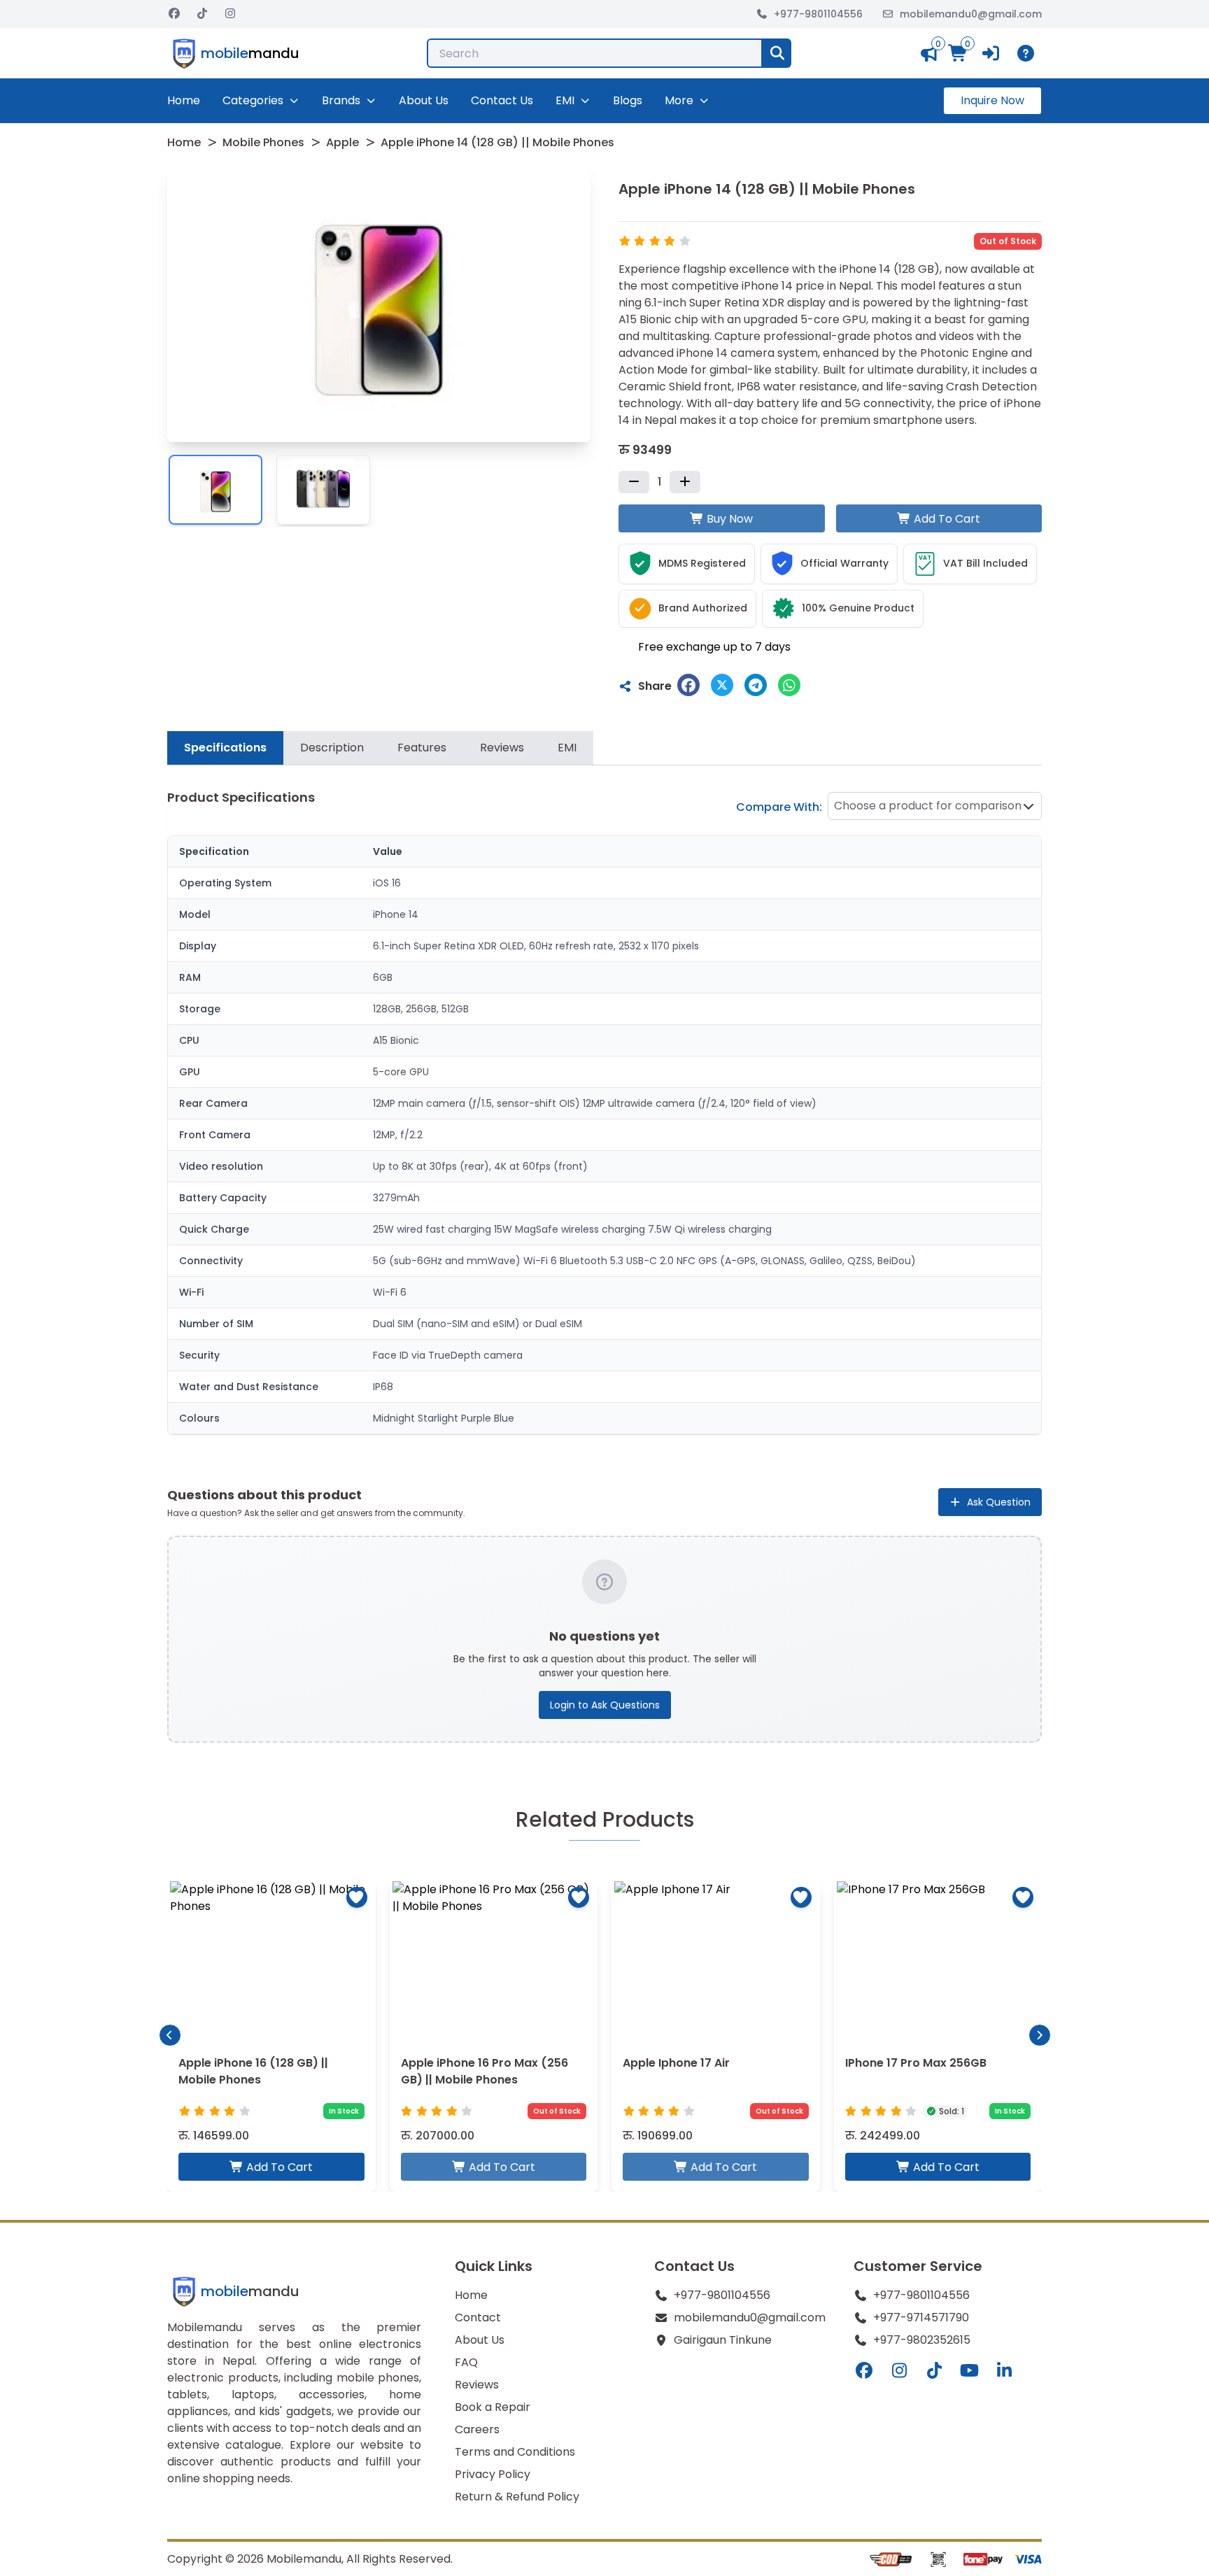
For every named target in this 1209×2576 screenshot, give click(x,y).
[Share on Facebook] (688, 685)
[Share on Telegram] (756, 685)
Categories (253, 100)
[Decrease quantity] (634, 482)
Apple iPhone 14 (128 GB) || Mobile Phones (497, 142)
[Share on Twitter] (722, 685)
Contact (478, 2317)
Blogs (628, 100)
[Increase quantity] (685, 482)
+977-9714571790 (921, 2317)
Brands (341, 100)
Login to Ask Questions (605, 1705)
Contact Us (502, 100)
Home (184, 100)
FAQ (466, 2362)
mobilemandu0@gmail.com (971, 14)
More (679, 100)
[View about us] (1028, 53)
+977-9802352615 (922, 2340)
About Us (424, 100)
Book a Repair (493, 2407)
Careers (477, 2429)
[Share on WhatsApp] (789, 685)
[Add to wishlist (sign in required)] (357, 1897)
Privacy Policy (493, 2474)
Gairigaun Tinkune (723, 2340)
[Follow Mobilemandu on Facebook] (174, 14)
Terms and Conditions (515, 2452)
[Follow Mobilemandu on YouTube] (969, 2371)
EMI (565, 100)
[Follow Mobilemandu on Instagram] (230, 14)
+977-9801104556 (818, 14)
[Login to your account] (992, 53)
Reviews (477, 2385)
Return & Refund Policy (517, 2497)
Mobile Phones (263, 142)
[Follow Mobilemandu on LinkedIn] (1004, 2371)
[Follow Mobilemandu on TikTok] (202, 14)
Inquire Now (992, 100)
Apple (342, 142)
